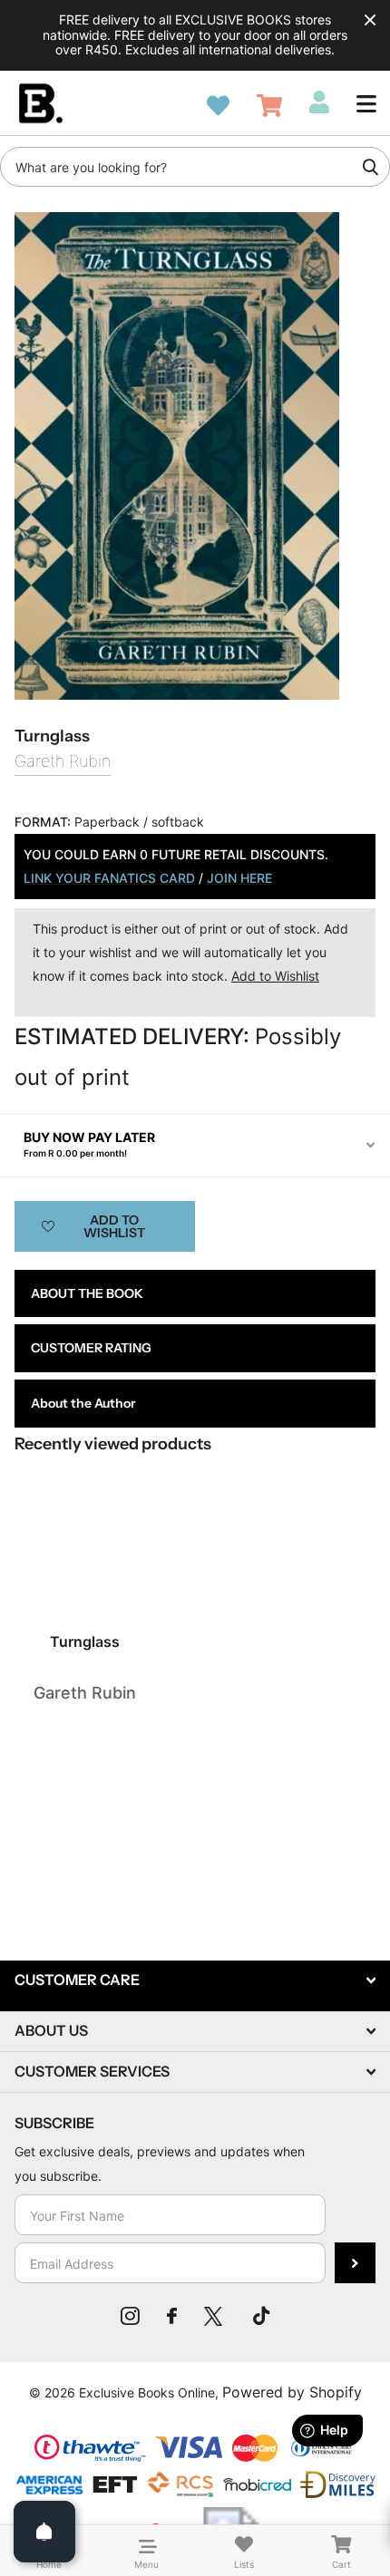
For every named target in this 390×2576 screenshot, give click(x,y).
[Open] (44, 2532)
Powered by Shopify (292, 2392)
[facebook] (172, 2316)
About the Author (83, 1403)
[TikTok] (261, 2316)
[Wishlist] (218, 106)
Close (370, 20)
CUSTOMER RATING (91, 1348)
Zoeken (370, 167)
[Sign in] (319, 102)
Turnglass (85, 1641)
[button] (366, 103)
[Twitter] (215, 2316)
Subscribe (355, 2263)
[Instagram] (130, 2316)
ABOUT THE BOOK (87, 1293)
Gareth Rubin (63, 761)
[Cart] (269, 106)
